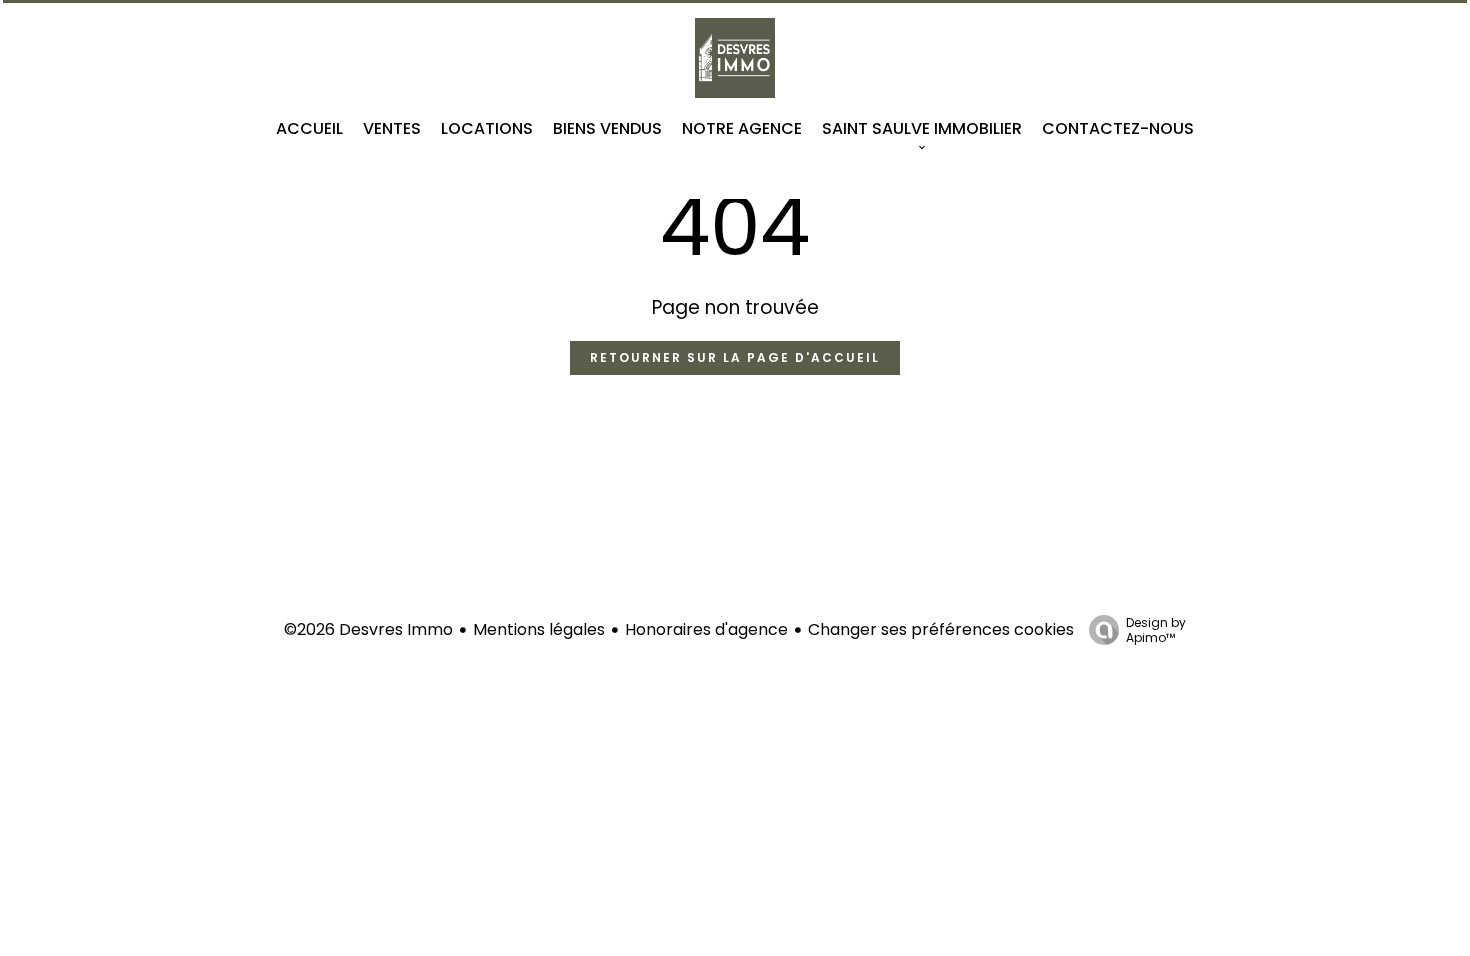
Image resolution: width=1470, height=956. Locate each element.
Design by (1156, 629)
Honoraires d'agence (706, 629)
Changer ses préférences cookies (941, 629)
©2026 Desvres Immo (368, 629)
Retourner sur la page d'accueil (735, 357)
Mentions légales (539, 629)
